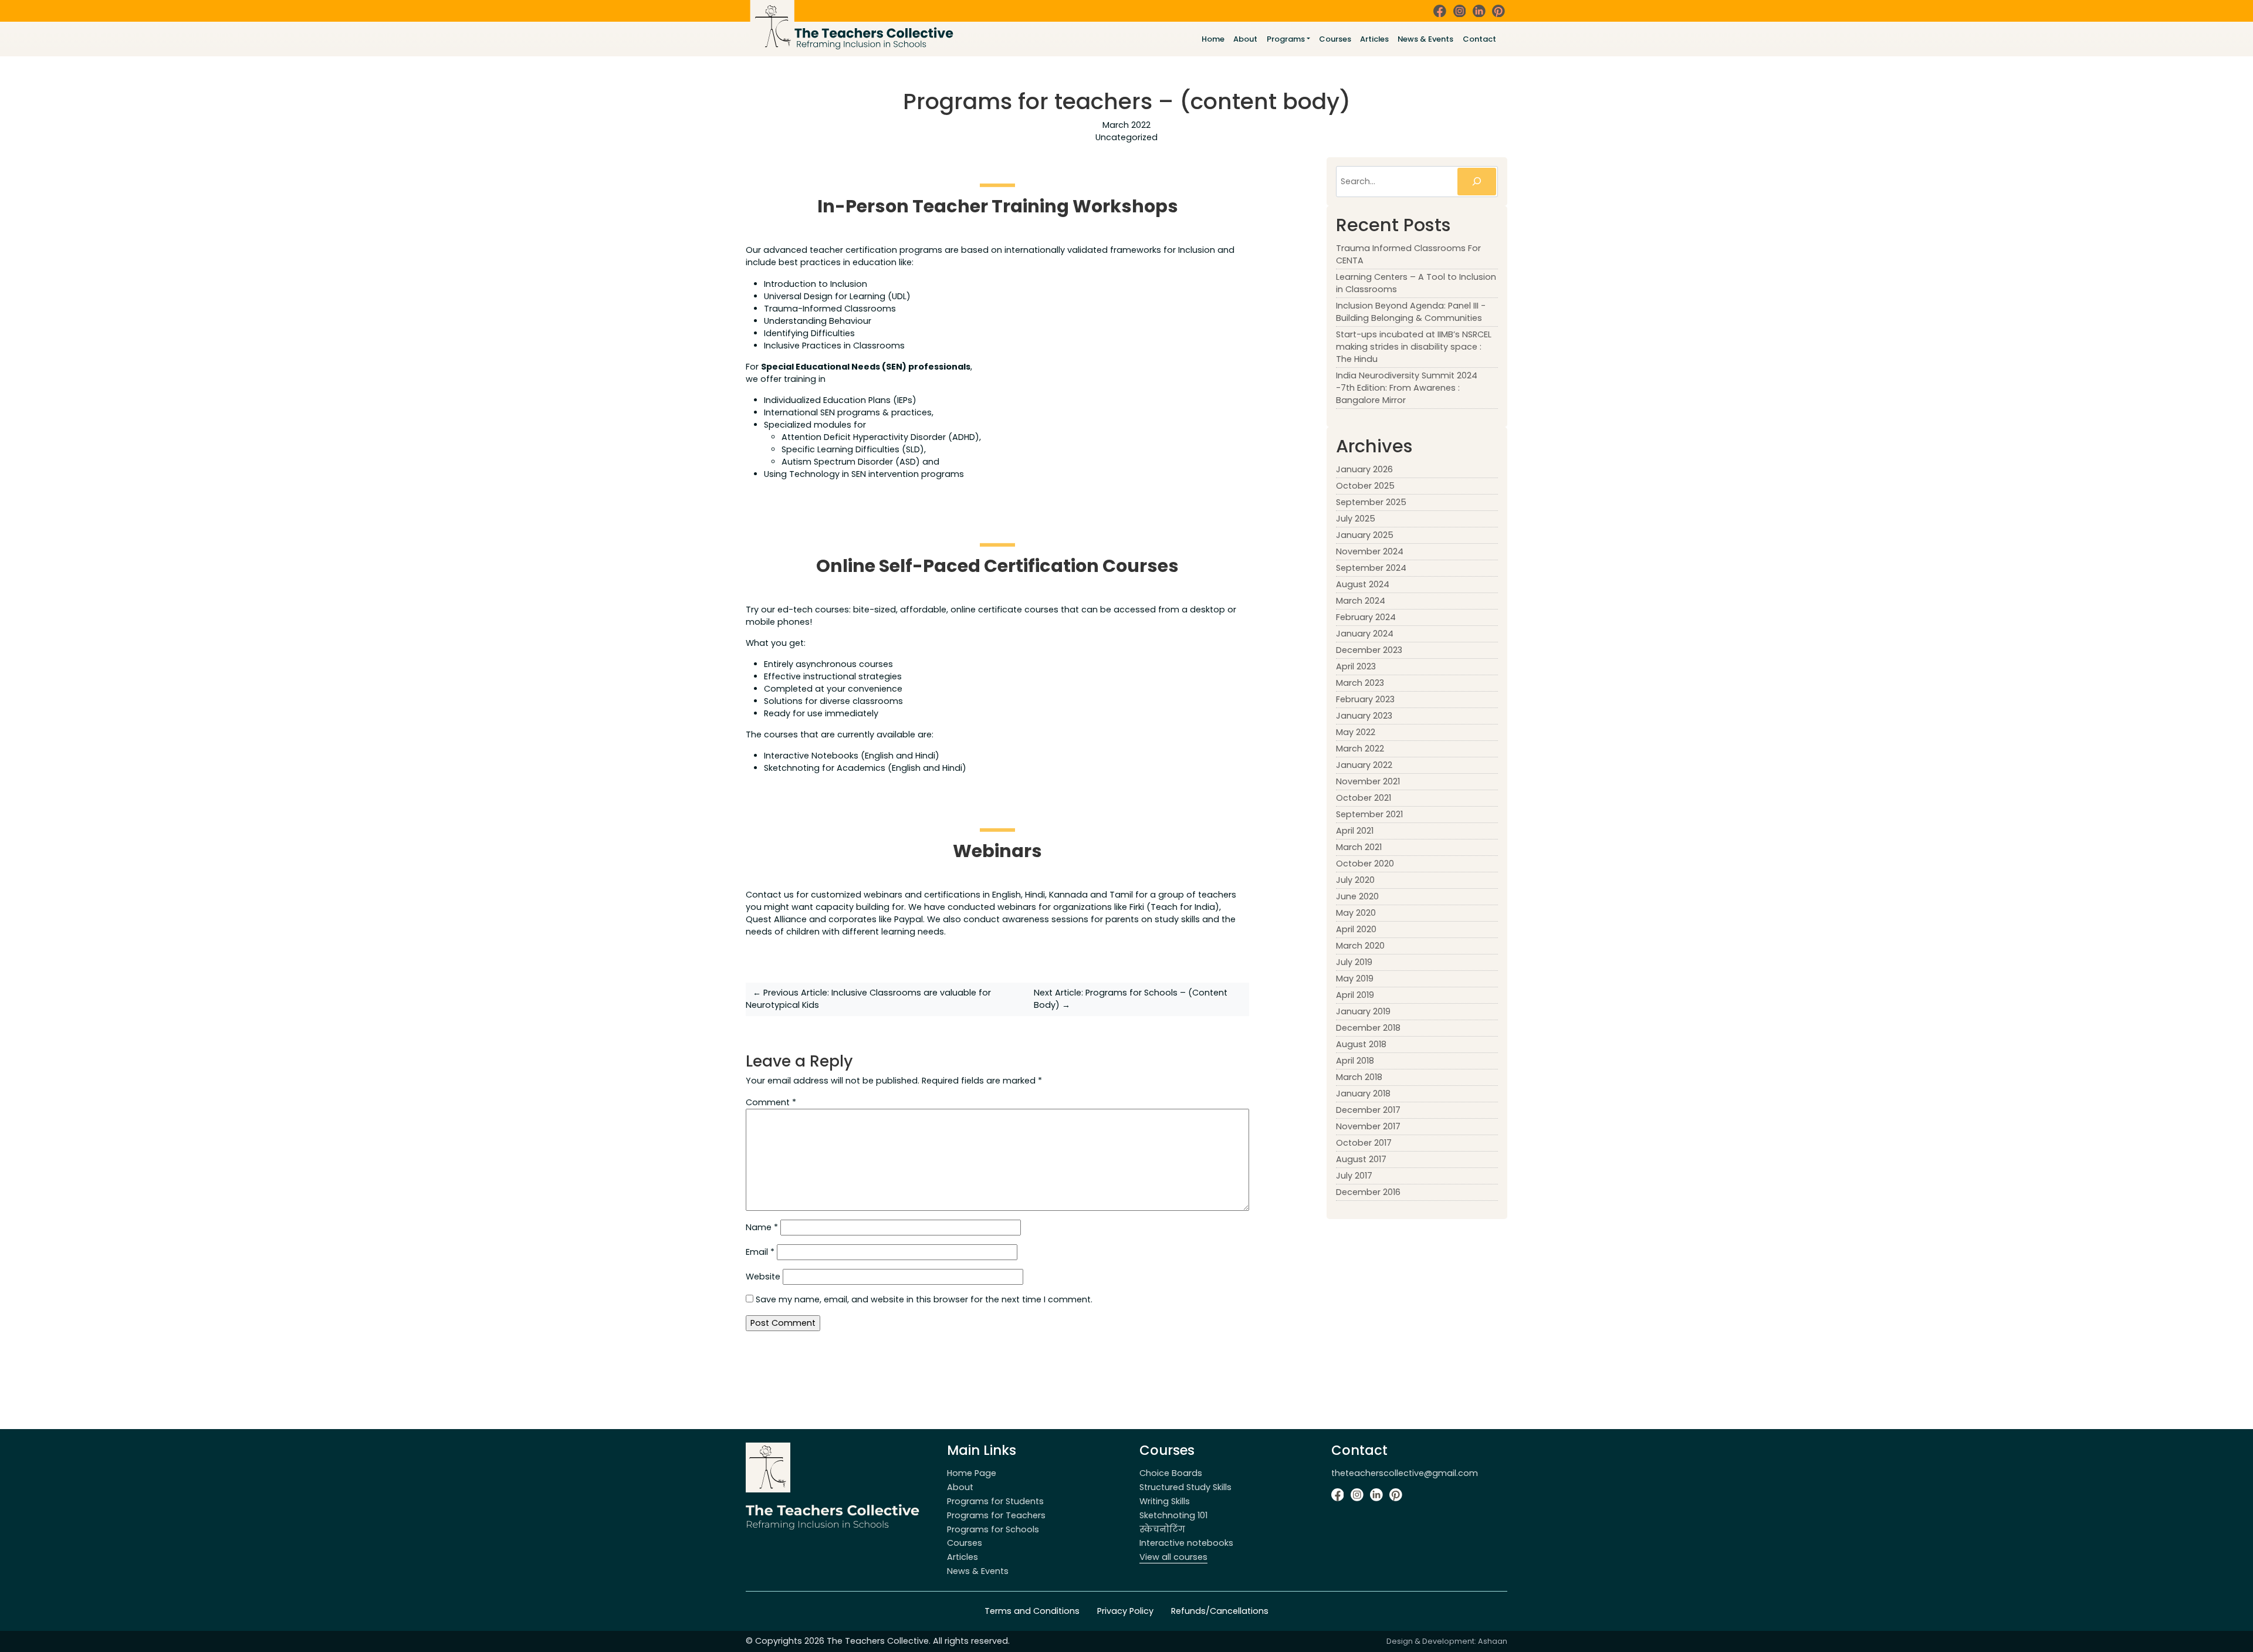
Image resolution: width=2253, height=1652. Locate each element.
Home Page (972, 1473)
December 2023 (1369, 650)
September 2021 (1369, 814)
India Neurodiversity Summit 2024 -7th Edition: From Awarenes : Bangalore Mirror (1407, 388)
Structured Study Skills (1185, 1487)
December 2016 (1368, 1192)
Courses (1335, 39)
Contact (1479, 39)
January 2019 (1363, 1011)
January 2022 (1364, 765)
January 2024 (1365, 634)
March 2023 (1360, 683)
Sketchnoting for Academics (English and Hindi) (865, 768)
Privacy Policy (1125, 1611)
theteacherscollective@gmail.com (1405, 1473)
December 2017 (1368, 1110)
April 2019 (1355, 995)
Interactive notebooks (1186, 1543)
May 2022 (1356, 732)
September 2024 (1371, 568)
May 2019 (1355, 979)
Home (1213, 39)
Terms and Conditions (1032, 1611)
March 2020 (1360, 946)
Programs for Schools (993, 1529)
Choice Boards (1171, 1473)
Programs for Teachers (996, 1515)
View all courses (1173, 1557)
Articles (1374, 39)
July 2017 (1354, 1176)
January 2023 (1364, 716)
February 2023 (1365, 699)
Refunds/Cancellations (1220, 1611)
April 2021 (1355, 831)
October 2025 (1365, 486)
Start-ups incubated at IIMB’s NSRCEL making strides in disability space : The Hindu (1414, 347)
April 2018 (1355, 1061)
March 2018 (1359, 1077)
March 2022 (1360, 749)
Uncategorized (1126, 137)
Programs (1286, 39)
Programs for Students (995, 1501)
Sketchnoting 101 (1173, 1515)
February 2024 (1366, 617)
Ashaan (1493, 1641)
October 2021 (1364, 798)
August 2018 (1361, 1044)
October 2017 (1364, 1143)
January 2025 (1365, 535)
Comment (771, 1102)
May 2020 (1356, 913)
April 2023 (1356, 666)
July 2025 (1356, 519)
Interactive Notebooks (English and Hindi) (852, 756)
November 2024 (1370, 551)
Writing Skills (1165, 1501)
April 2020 (1356, 929)
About (1245, 39)
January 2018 (1363, 1094)
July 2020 (1355, 880)
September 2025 (1371, 502)
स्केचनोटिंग (1162, 1529)
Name (762, 1227)
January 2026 (1364, 469)
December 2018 (1368, 1028)
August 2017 (1361, 1159)
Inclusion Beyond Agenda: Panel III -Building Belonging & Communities (1411, 312)
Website (763, 1277)
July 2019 (1354, 962)
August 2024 (1363, 584)
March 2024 (1361, 601)
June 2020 (1357, 896)
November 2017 (1368, 1126)
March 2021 (1359, 847)
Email (760, 1252)
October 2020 (1365, 864)
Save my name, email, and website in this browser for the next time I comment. (924, 1299)
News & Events (1425, 39)
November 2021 (1368, 781)
